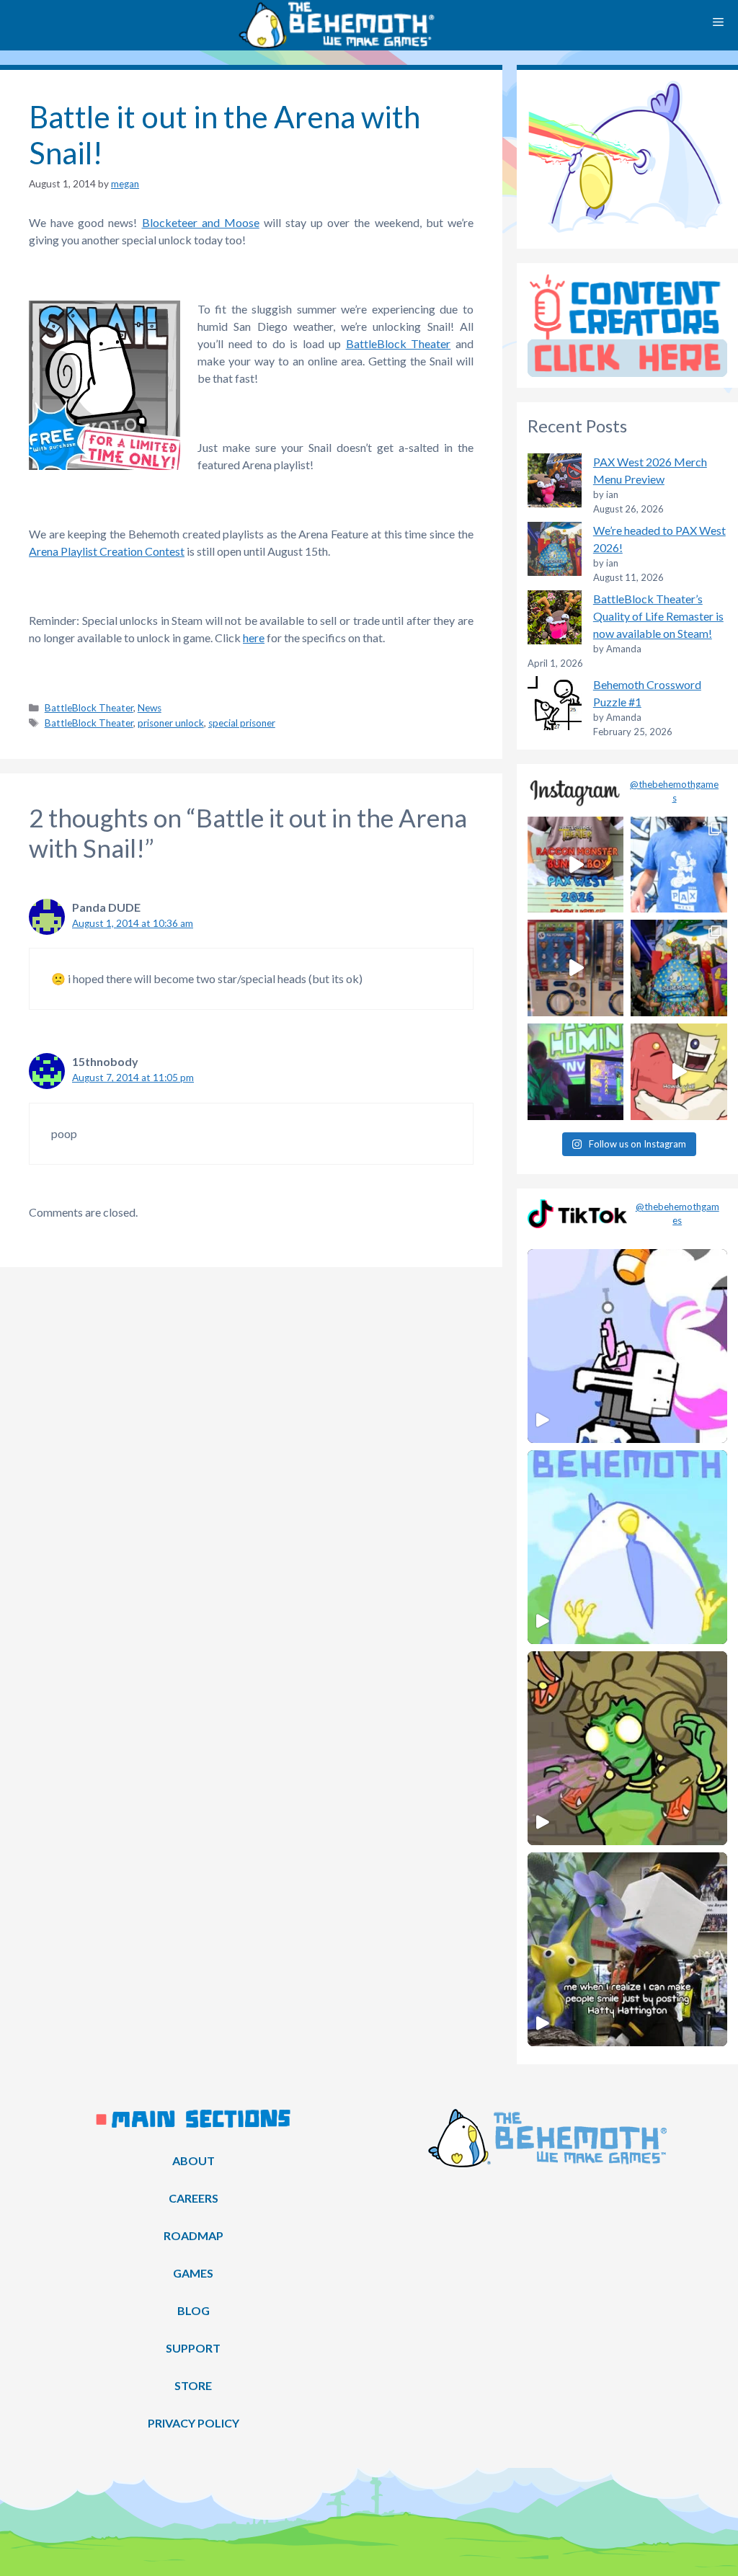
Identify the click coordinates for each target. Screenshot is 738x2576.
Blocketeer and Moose (201, 222)
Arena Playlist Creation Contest (107, 551)
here (254, 638)
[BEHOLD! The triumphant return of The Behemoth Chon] (576, 968)
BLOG (194, 2310)
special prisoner (242, 723)
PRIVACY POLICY (194, 2423)
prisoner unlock (171, 723)
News (150, 708)
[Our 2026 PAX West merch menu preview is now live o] (679, 865)
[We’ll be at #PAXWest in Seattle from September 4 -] (679, 968)
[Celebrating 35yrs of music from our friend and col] (576, 1072)
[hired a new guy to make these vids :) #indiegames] (679, 1072)
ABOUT (194, 2160)
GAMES (193, 2273)
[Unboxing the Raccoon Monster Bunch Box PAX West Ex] (576, 865)
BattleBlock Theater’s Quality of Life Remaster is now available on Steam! (658, 616)
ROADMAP (194, 2235)
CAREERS (194, 2198)
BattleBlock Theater (399, 343)
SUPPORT (193, 2348)
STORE (193, 2385)
